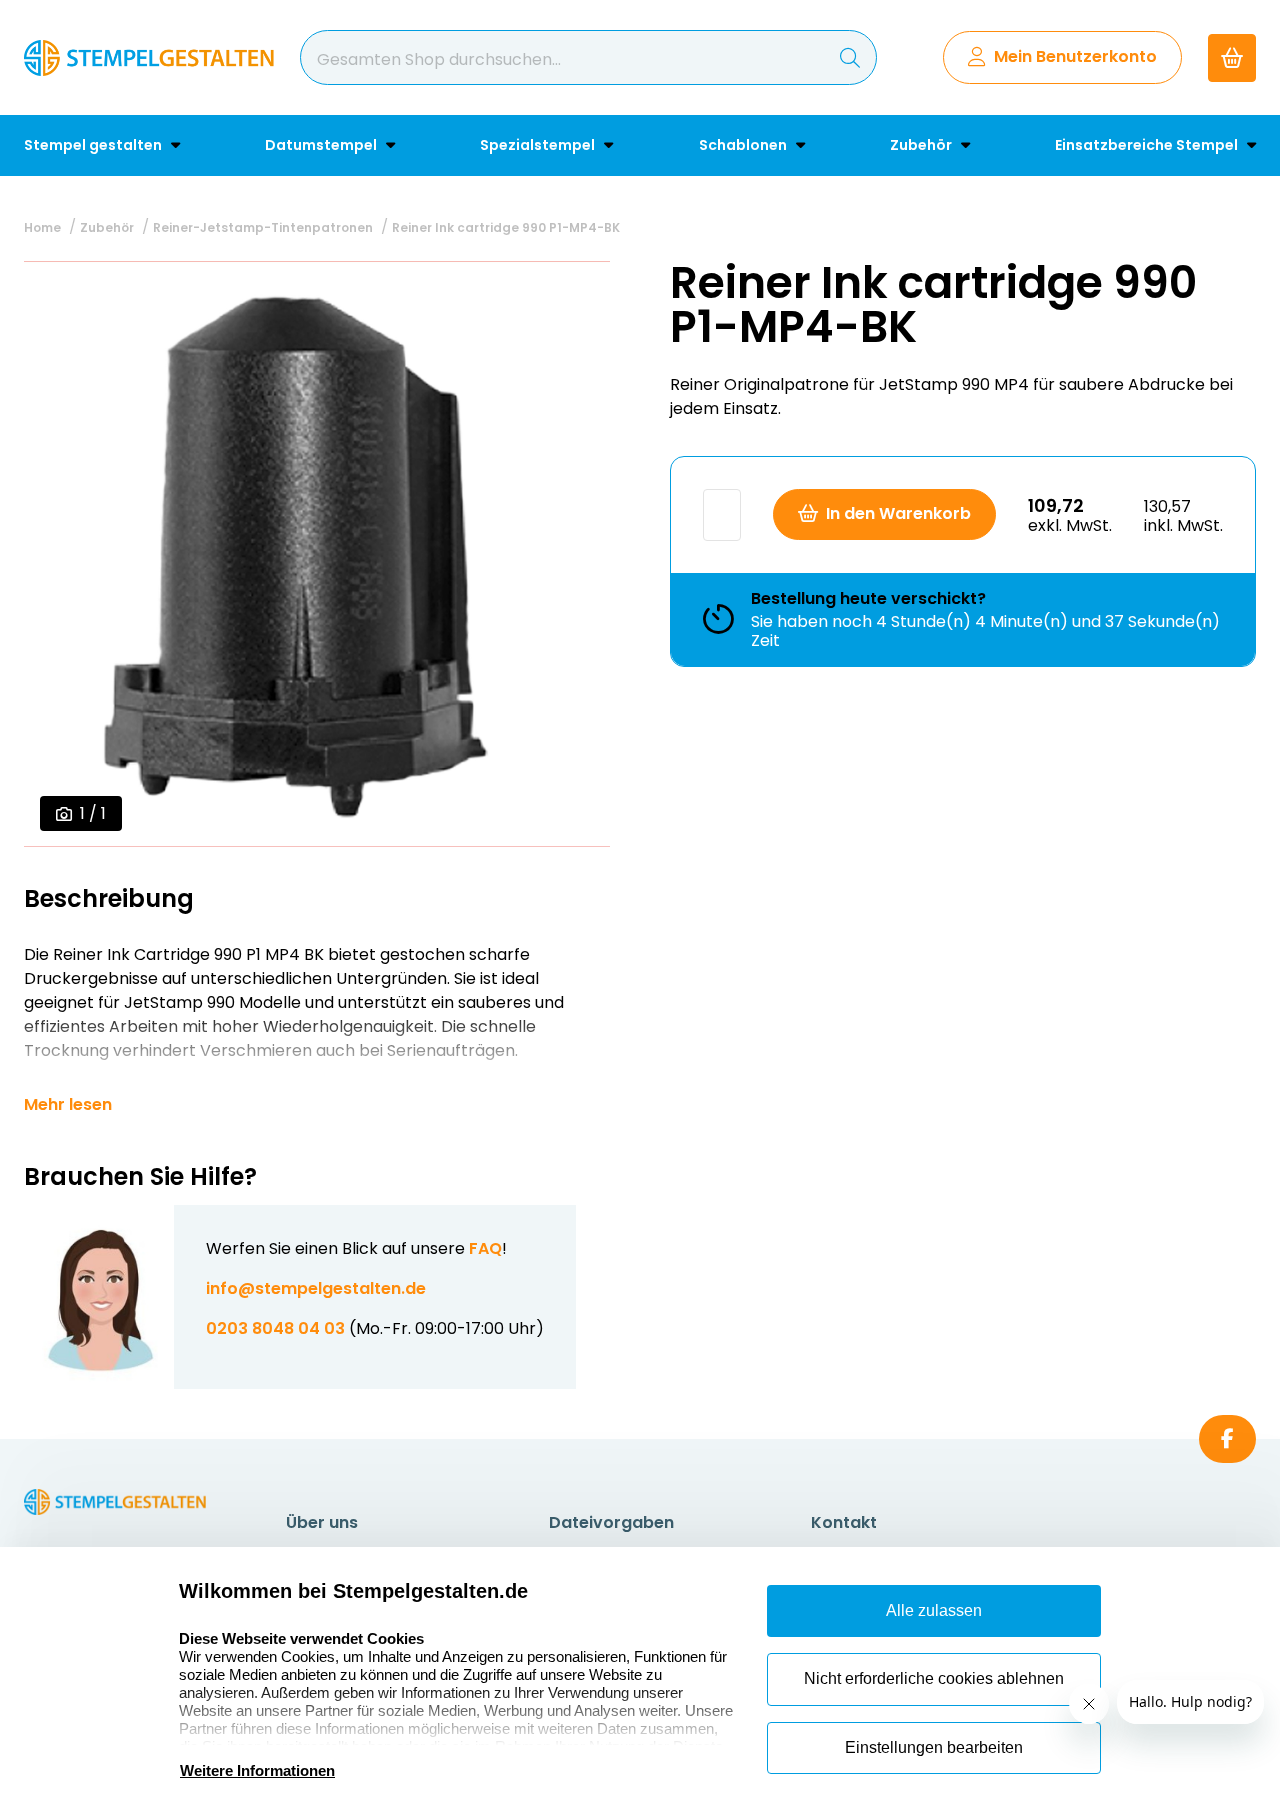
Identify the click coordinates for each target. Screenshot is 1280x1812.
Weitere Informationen (257, 1770)
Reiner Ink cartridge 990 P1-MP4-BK (506, 227)
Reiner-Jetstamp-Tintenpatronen (263, 227)
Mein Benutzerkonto (1075, 56)
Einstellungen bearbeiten (934, 1747)
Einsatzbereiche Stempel (1148, 145)
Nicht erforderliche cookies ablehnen (934, 1678)
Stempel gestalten (94, 145)
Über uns (322, 1522)
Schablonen (744, 145)
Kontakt (844, 1522)
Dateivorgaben (611, 1522)
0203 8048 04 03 (275, 1328)
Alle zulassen (934, 1610)
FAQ (485, 1248)
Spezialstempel (539, 145)
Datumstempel (322, 145)
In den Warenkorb (898, 513)
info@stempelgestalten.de (316, 1288)
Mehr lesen (68, 1105)
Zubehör (922, 145)
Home (42, 227)
